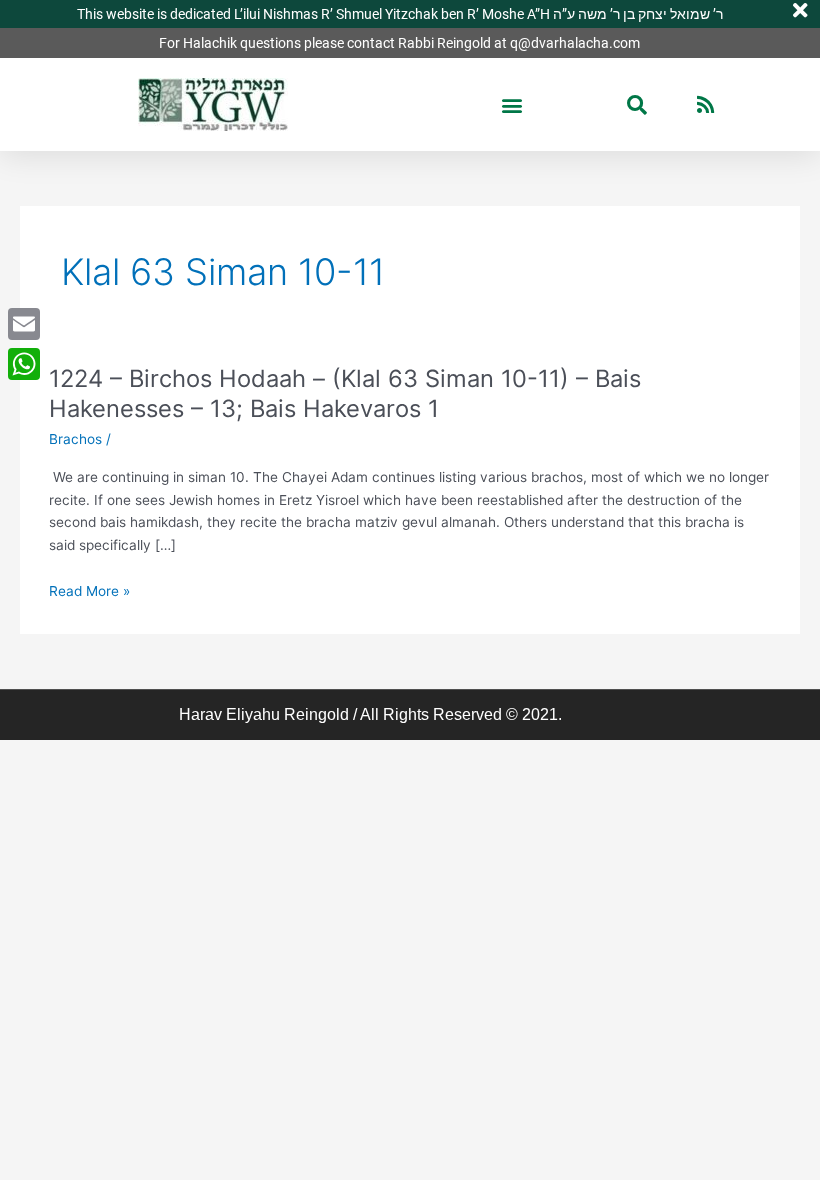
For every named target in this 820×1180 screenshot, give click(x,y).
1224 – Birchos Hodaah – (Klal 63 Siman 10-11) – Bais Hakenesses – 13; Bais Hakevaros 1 (345, 394)
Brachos (75, 439)
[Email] (24, 324)
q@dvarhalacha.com (575, 43)
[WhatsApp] (24, 364)
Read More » (89, 591)
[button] (512, 104)
